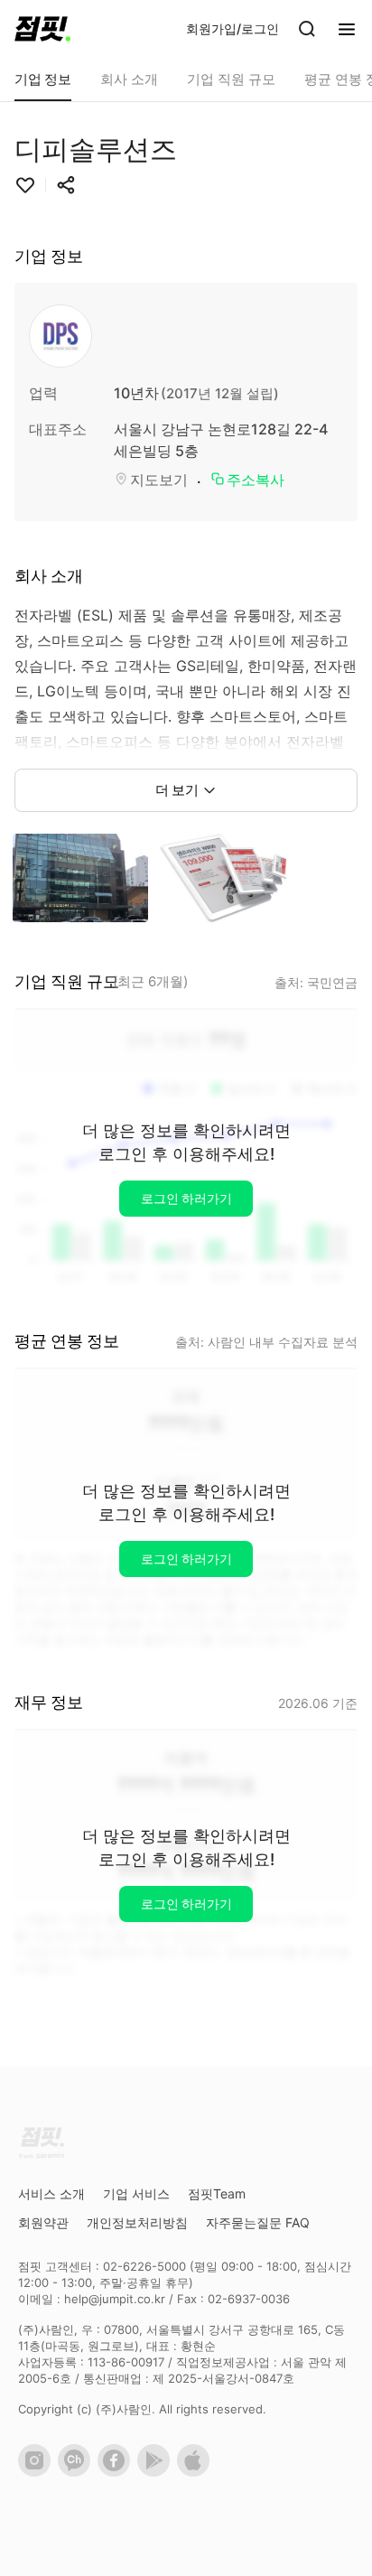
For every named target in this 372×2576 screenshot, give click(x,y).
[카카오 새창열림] (78, 2472)
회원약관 (43, 2222)
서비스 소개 (51, 2193)
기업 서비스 (136, 2193)
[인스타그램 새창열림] (38, 2472)
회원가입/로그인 (232, 28)
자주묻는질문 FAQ (258, 2222)
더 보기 (177, 790)
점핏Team (217, 2193)
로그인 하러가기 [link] (186, 1198)
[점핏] (42, 29)
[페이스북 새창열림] (117, 2472)
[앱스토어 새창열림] (197, 2472)
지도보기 (159, 480)
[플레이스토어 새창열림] (157, 2472)
